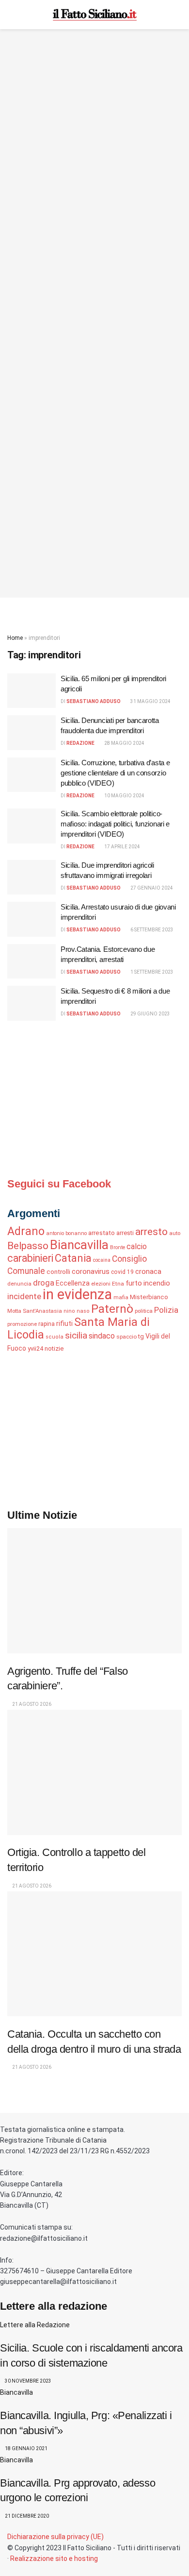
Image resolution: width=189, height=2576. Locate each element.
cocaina (102, 1260)
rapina (47, 1324)
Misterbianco (149, 1297)
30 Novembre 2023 (28, 2381)
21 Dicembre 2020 (26, 2516)
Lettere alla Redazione (35, 2325)
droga (44, 1283)
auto (175, 1233)
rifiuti (64, 1323)
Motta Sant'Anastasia (35, 1311)
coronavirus (91, 1271)
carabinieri (30, 1258)
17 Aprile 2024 (122, 847)
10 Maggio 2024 (124, 796)
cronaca (148, 1271)
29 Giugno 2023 (150, 1014)
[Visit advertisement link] (94, 123)
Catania (73, 1258)
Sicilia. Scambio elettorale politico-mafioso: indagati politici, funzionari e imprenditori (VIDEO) (115, 824)
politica (144, 1311)
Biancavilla (79, 1245)
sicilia (76, 1335)
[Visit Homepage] (95, 15)
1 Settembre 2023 (151, 972)
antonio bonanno (66, 1233)
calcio (137, 1246)
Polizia (166, 1310)
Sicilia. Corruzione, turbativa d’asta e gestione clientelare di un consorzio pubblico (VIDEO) (115, 773)
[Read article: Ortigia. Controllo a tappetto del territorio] (94, 1772)
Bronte (118, 1247)
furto (134, 1283)
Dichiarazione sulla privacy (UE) (55, 2537)
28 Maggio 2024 (124, 743)
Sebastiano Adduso (94, 701)
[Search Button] (178, 15)
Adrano (26, 1231)
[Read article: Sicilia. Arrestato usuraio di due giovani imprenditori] (31, 919)
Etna (118, 1284)
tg (141, 1336)
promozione (22, 1324)
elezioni (101, 1284)
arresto (151, 1231)
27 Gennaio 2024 (151, 888)
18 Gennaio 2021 (26, 2448)
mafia (121, 1297)
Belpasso (28, 1246)
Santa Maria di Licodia (79, 1328)
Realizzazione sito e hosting (54, 2559)
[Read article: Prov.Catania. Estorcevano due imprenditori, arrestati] (31, 962)
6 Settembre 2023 (151, 930)
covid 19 (122, 1272)
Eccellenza (73, 1283)
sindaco (102, 1336)
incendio (157, 1283)
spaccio (126, 1337)
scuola (55, 1337)
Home (15, 638)
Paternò (112, 1309)
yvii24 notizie (46, 1348)
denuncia (19, 1284)
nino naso (77, 1311)
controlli (58, 1272)
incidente (24, 1297)
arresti (125, 1233)
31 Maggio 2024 (150, 701)
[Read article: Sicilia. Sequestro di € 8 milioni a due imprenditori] (31, 1003)
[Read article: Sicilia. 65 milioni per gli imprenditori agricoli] (31, 691)
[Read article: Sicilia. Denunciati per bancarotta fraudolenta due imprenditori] (31, 733)
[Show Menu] (11, 15)
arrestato (102, 1233)
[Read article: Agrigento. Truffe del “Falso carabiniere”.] (94, 1590)
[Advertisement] (94, 1099)
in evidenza (77, 1294)
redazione (80, 743)
